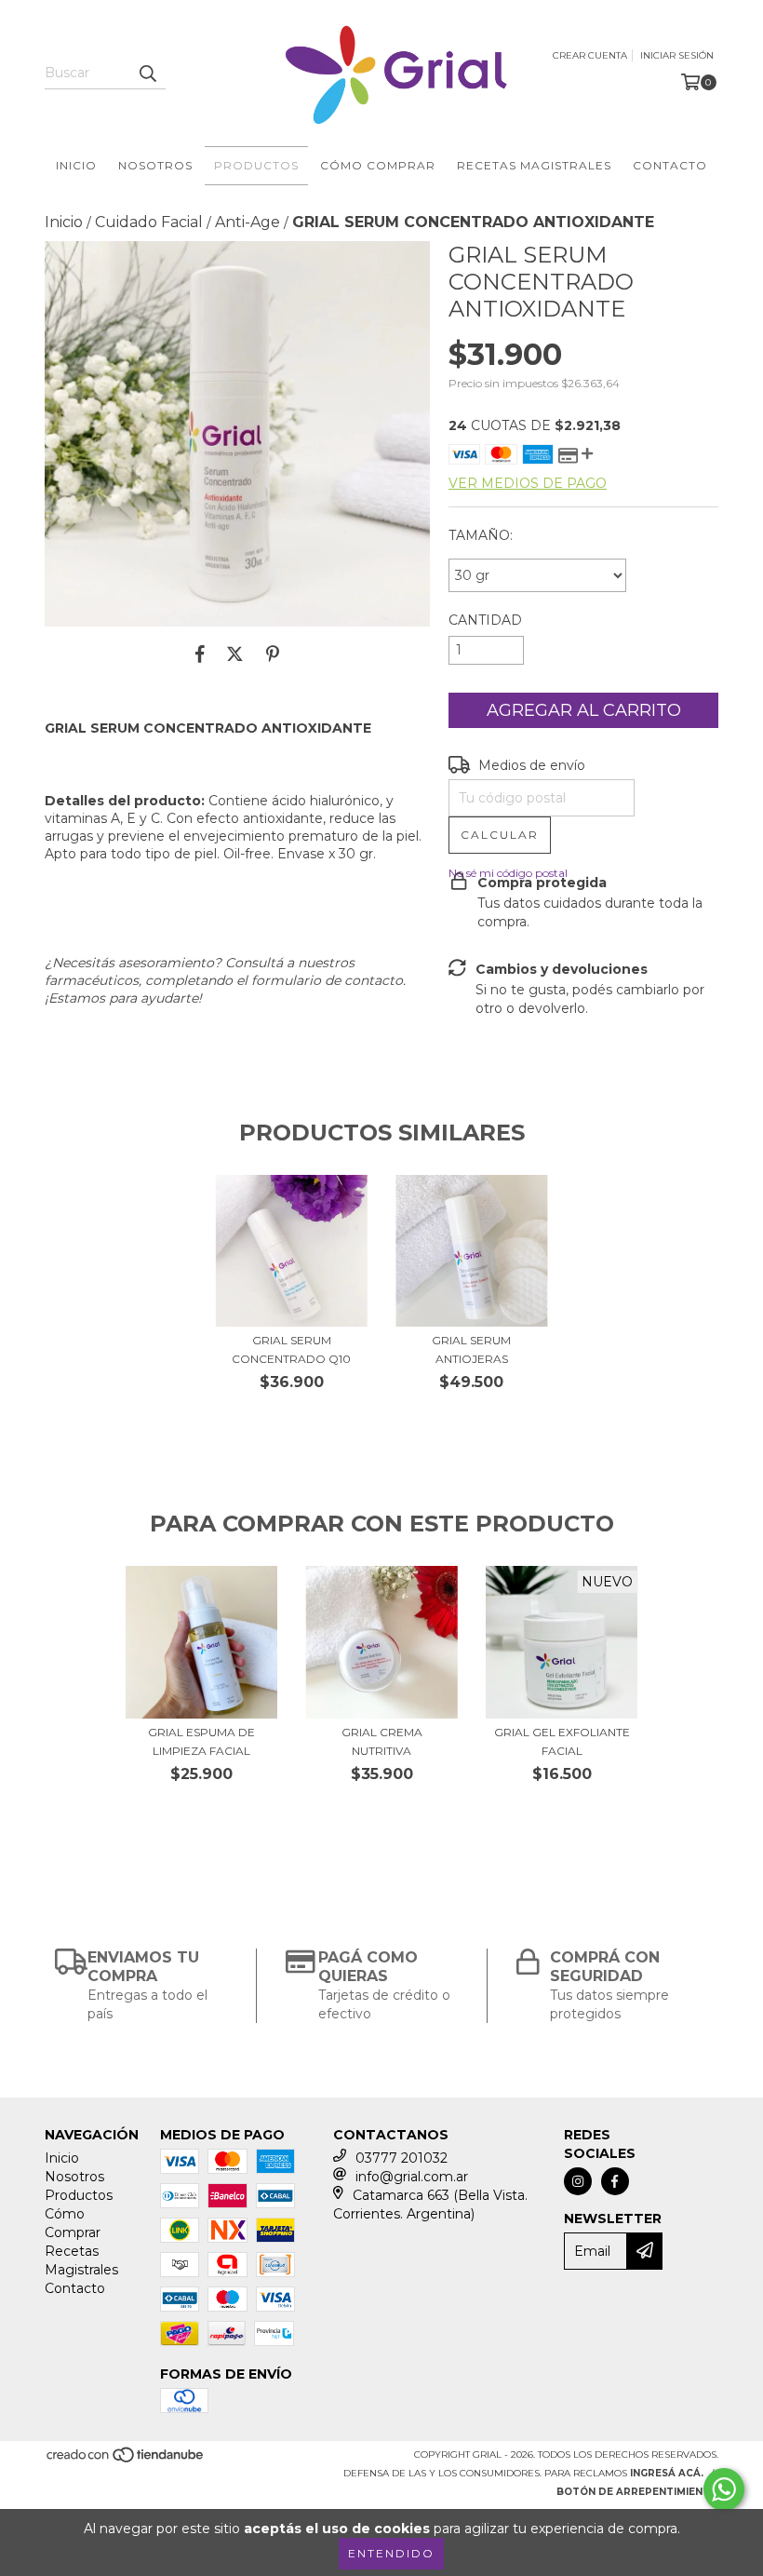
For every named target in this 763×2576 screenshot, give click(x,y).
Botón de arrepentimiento (637, 2492)
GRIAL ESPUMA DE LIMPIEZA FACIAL (201, 1741)
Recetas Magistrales (534, 165)
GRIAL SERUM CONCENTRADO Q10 (291, 1349)
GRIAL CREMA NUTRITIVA (382, 1741)
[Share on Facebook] (200, 654)
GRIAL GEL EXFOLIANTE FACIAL (562, 1741)
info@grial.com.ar (412, 2177)
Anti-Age (248, 222)
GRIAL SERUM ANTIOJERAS (471, 1349)
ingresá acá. (667, 2473)
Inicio (76, 165)
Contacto (670, 165)
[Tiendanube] (126, 2460)
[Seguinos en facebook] (615, 2181)
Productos (256, 165)
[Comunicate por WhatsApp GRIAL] (724, 2489)
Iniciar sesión (677, 55)
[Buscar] (147, 73)
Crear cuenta (590, 55)
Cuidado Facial (149, 222)
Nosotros (155, 165)
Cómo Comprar (378, 165)
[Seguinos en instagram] (578, 2181)
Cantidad (485, 620)
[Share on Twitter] (235, 654)
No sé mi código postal (508, 873)
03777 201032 (402, 2158)
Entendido (391, 2553)
